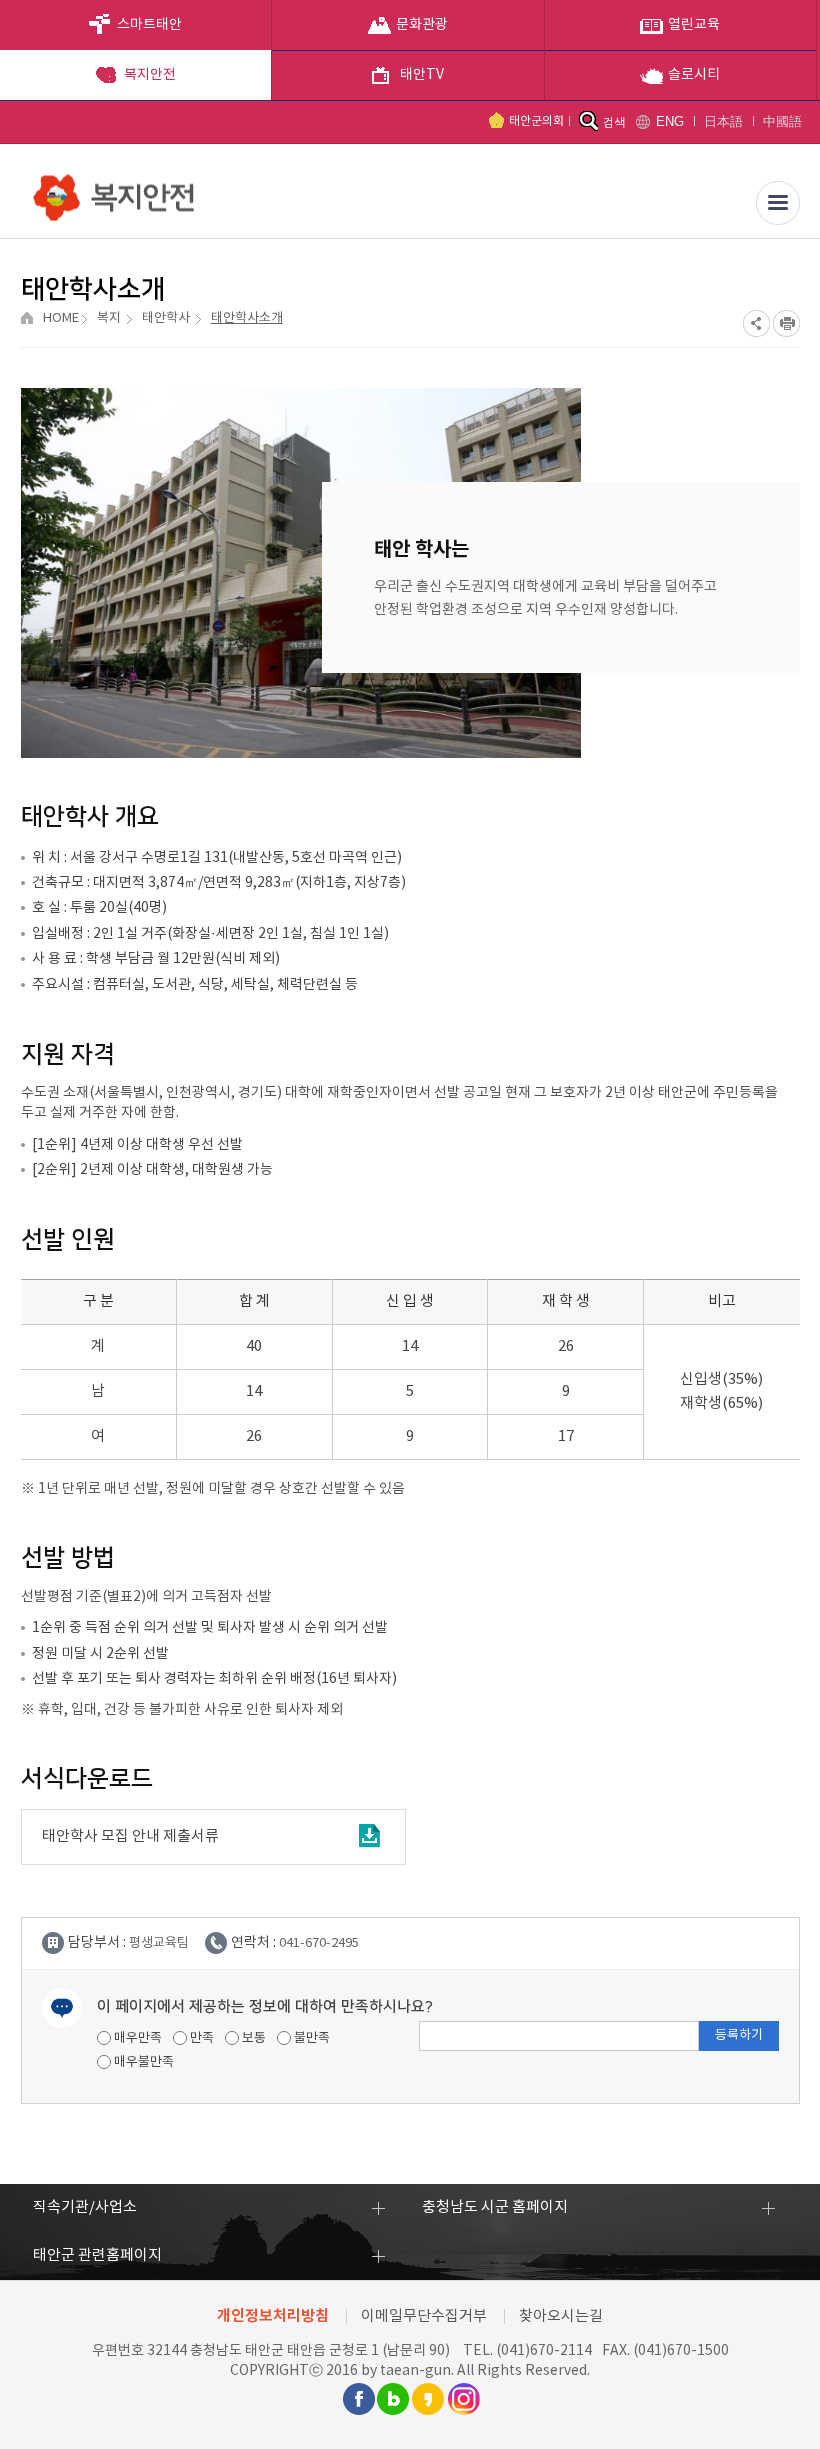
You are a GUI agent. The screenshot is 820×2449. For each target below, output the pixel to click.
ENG (670, 121)
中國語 (782, 121)
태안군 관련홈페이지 (97, 2255)
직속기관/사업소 (85, 2207)
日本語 (723, 121)
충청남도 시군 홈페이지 (495, 2207)
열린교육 (694, 25)
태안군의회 (536, 121)
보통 (252, 2038)
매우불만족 (142, 2062)
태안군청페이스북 (358, 2399)
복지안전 (150, 75)
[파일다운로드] (368, 1836)
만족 (200, 2038)
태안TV (422, 75)
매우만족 (136, 2038)
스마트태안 (149, 25)
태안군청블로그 (393, 2399)
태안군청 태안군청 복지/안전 (116, 190)
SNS (756, 323)
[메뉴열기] (778, 203)
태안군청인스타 (463, 2399)
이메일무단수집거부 (424, 2316)
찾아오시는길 (561, 2316)
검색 (614, 123)
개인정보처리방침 (273, 2316)
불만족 (310, 2038)
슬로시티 (694, 75)
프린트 (786, 323)
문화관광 (422, 25)
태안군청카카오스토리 (428, 2399)
